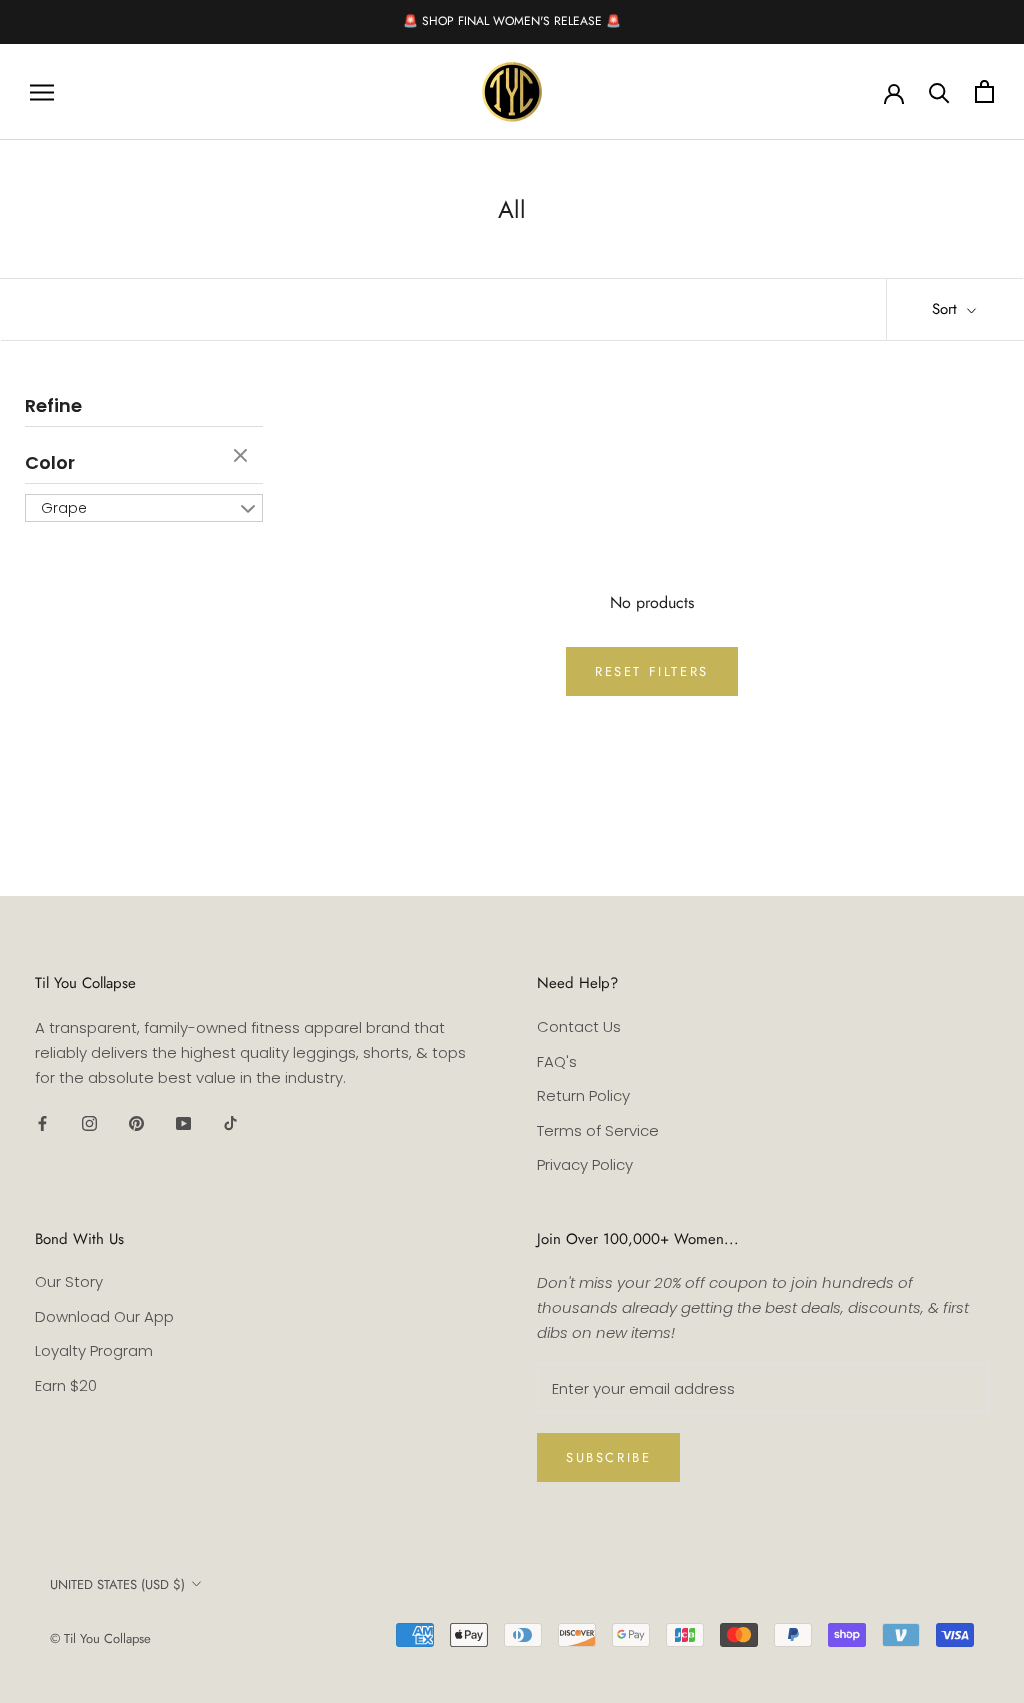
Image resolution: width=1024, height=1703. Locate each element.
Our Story (69, 1281)
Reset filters (652, 671)
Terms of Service (598, 1130)
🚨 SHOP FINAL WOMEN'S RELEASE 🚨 (512, 21)
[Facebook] (42, 1122)
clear (243, 457)
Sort (947, 309)
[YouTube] (183, 1122)
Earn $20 (66, 1385)
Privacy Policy (585, 1164)
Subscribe (608, 1457)
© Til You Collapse (100, 1638)
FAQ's (557, 1061)
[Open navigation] (42, 91)
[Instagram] (89, 1122)
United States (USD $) (117, 1584)
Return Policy (583, 1095)
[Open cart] (984, 91)
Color (50, 462)
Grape (64, 508)
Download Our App (104, 1316)
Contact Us (579, 1026)
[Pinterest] (136, 1122)
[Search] (939, 91)
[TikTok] (230, 1122)
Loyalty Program (94, 1350)
